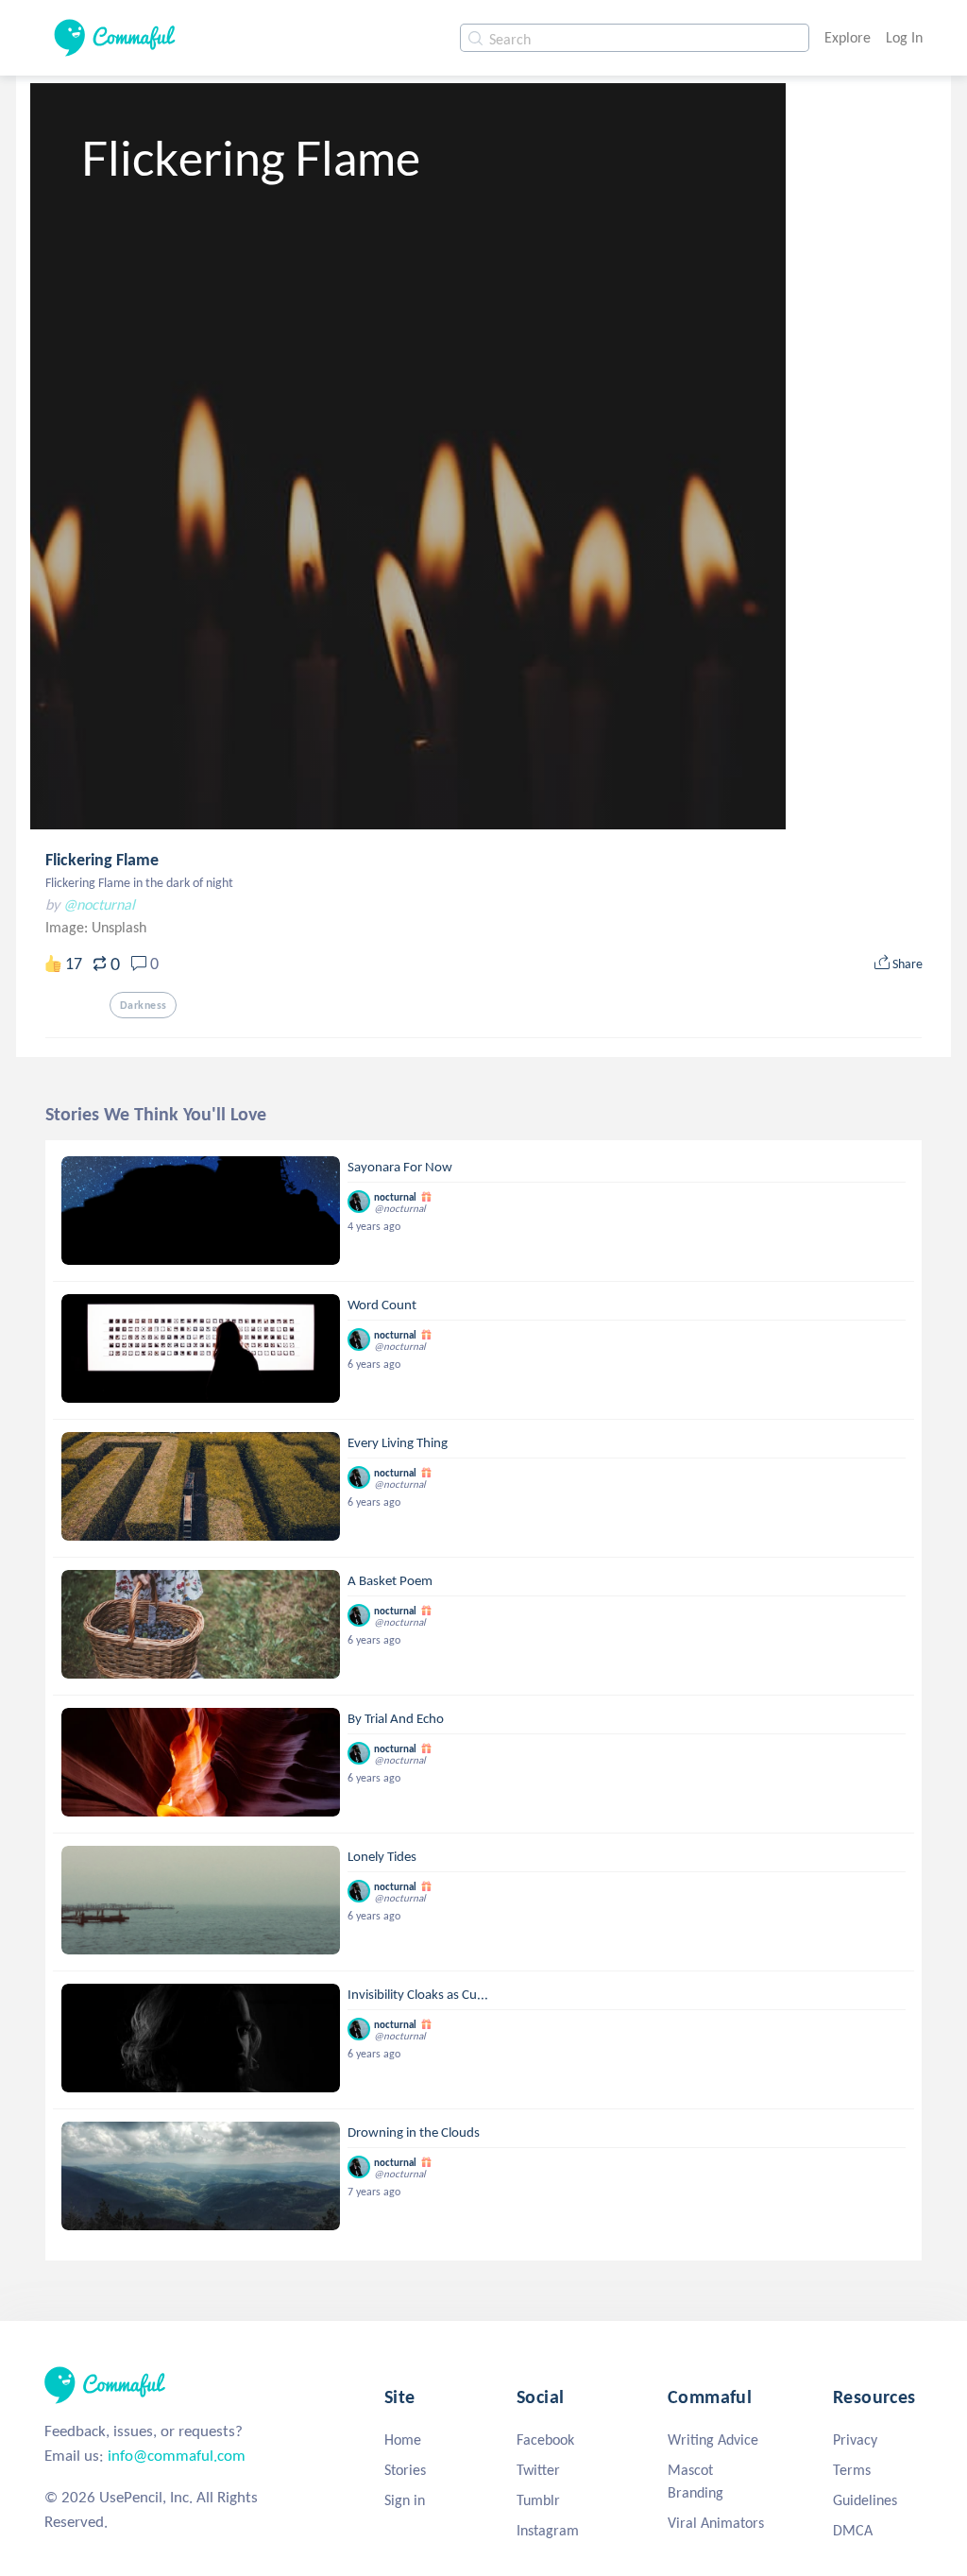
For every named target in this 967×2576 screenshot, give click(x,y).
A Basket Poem (390, 1580)
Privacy (855, 2440)
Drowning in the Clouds (414, 2132)
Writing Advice (713, 2440)
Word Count (382, 1305)
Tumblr (538, 2500)
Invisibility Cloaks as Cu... (418, 1994)
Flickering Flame (102, 860)
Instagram (548, 2530)
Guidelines (865, 2500)
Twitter (538, 2470)
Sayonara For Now (400, 1167)
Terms (852, 2470)
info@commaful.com (177, 2456)
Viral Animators (716, 2523)
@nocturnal (99, 904)
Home (403, 2440)
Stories (405, 2470)
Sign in (405, 2500)
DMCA (853, 2530)
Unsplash (119, 927)
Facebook (545, 2440)
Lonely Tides (382, 1856)
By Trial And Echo (396, 1718)
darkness (143, 1005)
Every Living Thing (398, 1442)
